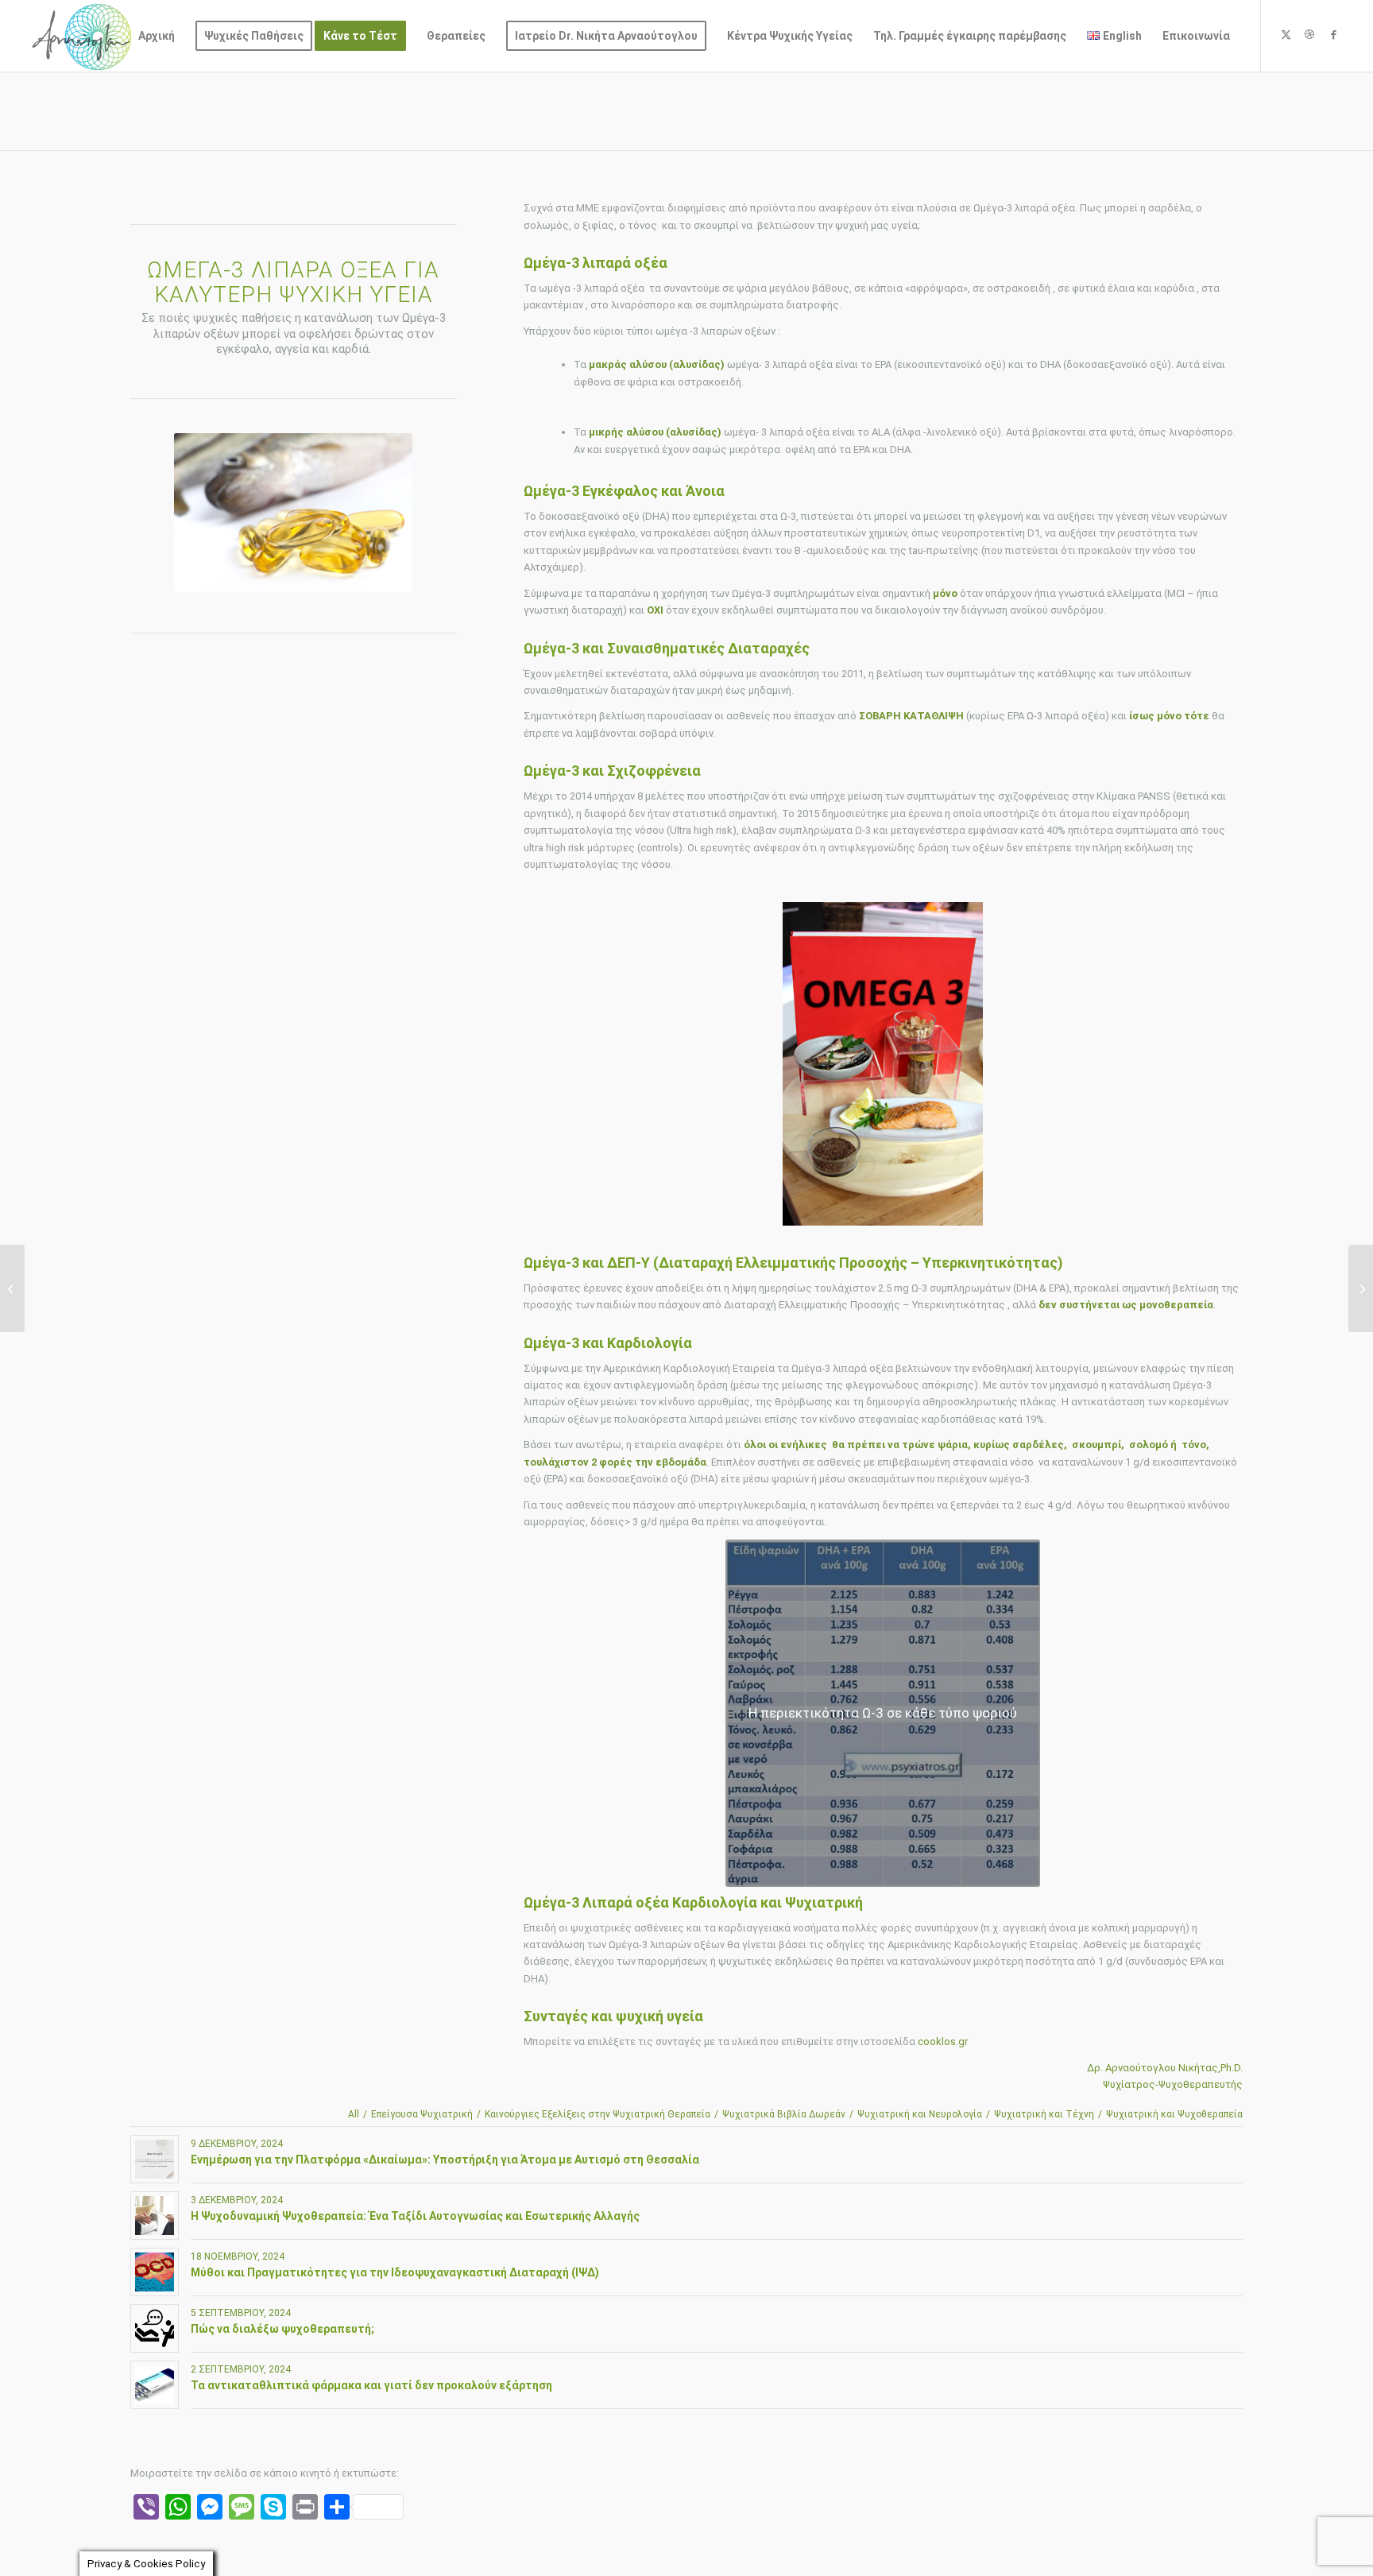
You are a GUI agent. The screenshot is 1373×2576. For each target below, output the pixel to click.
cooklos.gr (943, 2041)
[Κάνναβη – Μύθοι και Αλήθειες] (1361, 1288)
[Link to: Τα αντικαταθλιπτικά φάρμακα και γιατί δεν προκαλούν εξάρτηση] (155, 2385)
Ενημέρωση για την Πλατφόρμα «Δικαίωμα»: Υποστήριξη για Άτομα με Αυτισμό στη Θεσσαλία (445, 2160)
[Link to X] (1286, 35)
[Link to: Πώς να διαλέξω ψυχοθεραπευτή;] (155, 2328)
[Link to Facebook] (1333, 35)
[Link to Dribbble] (1309, 35)
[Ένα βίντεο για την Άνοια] (12, 1288)
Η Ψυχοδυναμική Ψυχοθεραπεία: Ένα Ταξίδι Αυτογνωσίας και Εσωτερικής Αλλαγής (415, 2216)
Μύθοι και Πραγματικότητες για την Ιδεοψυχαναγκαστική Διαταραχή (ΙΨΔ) (395, 2272)
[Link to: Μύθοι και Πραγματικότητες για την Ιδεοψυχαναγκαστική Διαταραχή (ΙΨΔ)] (155, 2272)
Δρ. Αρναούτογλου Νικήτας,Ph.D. (1165, 2068)
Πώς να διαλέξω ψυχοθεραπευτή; (282, 2329)
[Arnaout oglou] (82, 36)
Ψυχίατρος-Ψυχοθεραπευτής (1173, 2084)
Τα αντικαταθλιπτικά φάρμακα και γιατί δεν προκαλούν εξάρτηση (371, 2385)
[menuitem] (157, 36)
